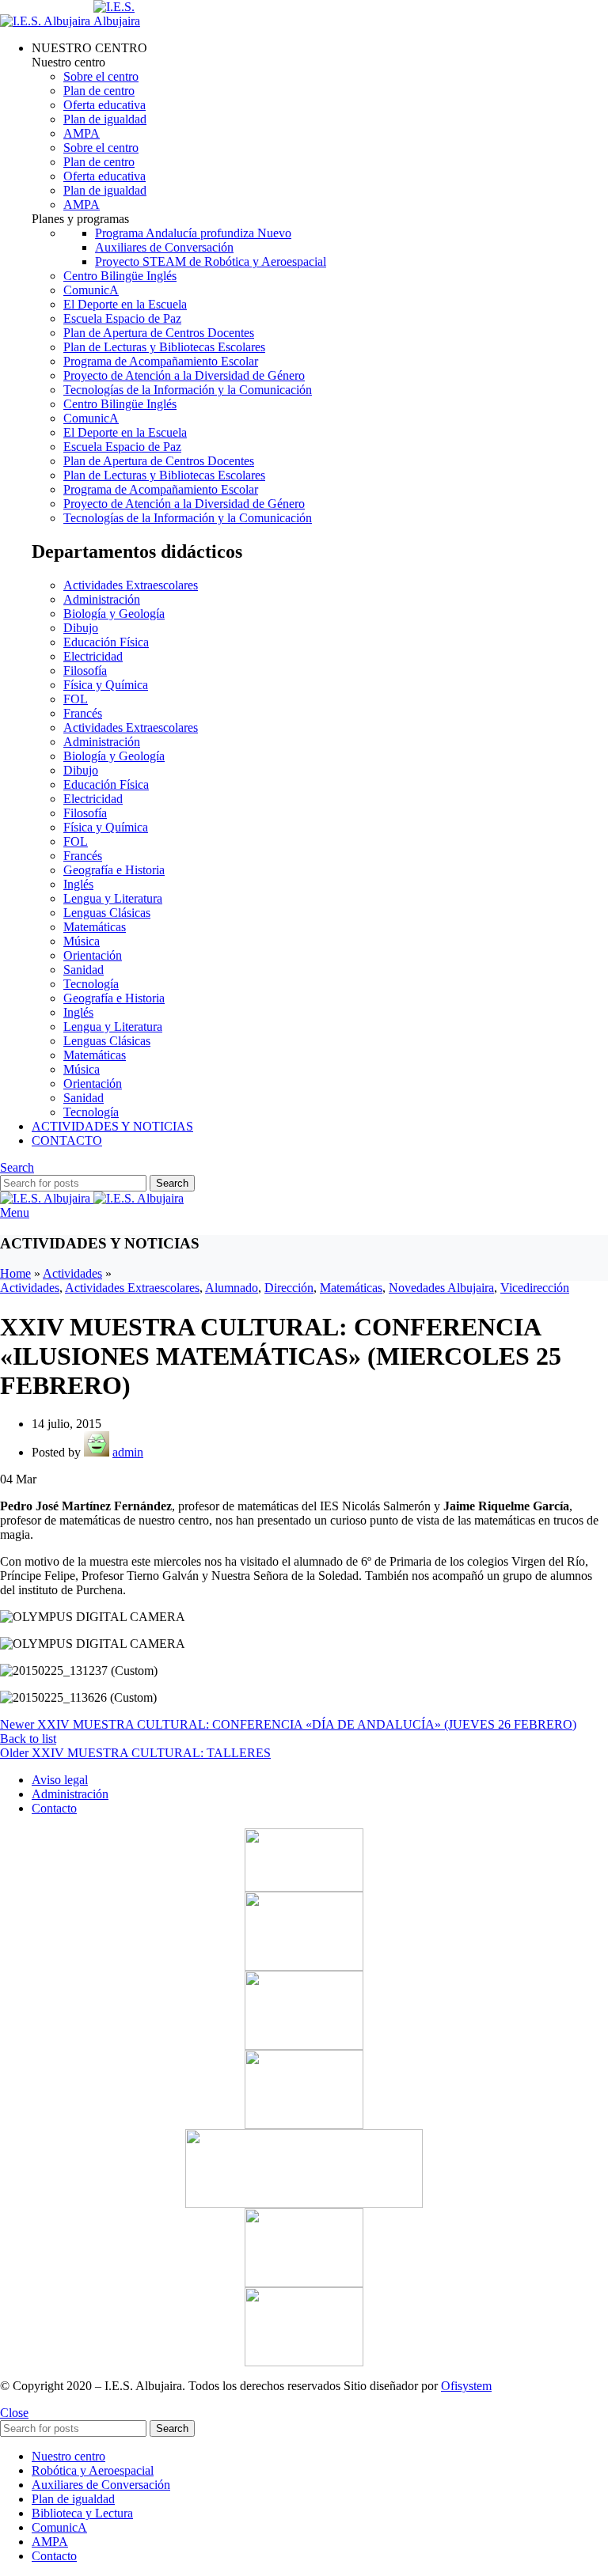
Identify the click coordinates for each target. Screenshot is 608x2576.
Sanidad (84, 970)
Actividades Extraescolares (131, 585)
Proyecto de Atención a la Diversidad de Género (184, 375)
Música (82, 941)
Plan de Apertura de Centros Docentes (159, 333)
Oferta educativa (104, 105)
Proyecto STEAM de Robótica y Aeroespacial (211, 261)
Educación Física (106, 642)
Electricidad (93, 656)
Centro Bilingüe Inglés (120, 276)
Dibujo (81, 628)
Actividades (72, 1273)
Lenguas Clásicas (107, 913)
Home (15, 1273)
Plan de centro (99, 91)
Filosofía (85, 671)
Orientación (93, 955)
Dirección (289, 1288)
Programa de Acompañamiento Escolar (161, 361)
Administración (102, 599)
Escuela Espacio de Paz (122, 318)
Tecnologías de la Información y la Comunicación (188, 390)
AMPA (82, 133)
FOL (76, 699)
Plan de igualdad (105, 119)
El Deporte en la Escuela (125, 304)
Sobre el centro (101, 76)
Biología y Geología (114, 614)
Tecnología (91, 984)
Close (14, 2413)
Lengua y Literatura (113, 898)
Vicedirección (535, 1288)
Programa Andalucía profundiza (193, 233)
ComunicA (91, 290)
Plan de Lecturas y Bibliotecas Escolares (164, 347)
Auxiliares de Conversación (164, 247)
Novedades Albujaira (441, 1288)
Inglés (78, 884)
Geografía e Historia (114, 870)
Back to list (28, 1739)
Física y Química (106, 685)
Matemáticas (95, 927)
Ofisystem (466, 2386)
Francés (83, 713)
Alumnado (232, 1288)
